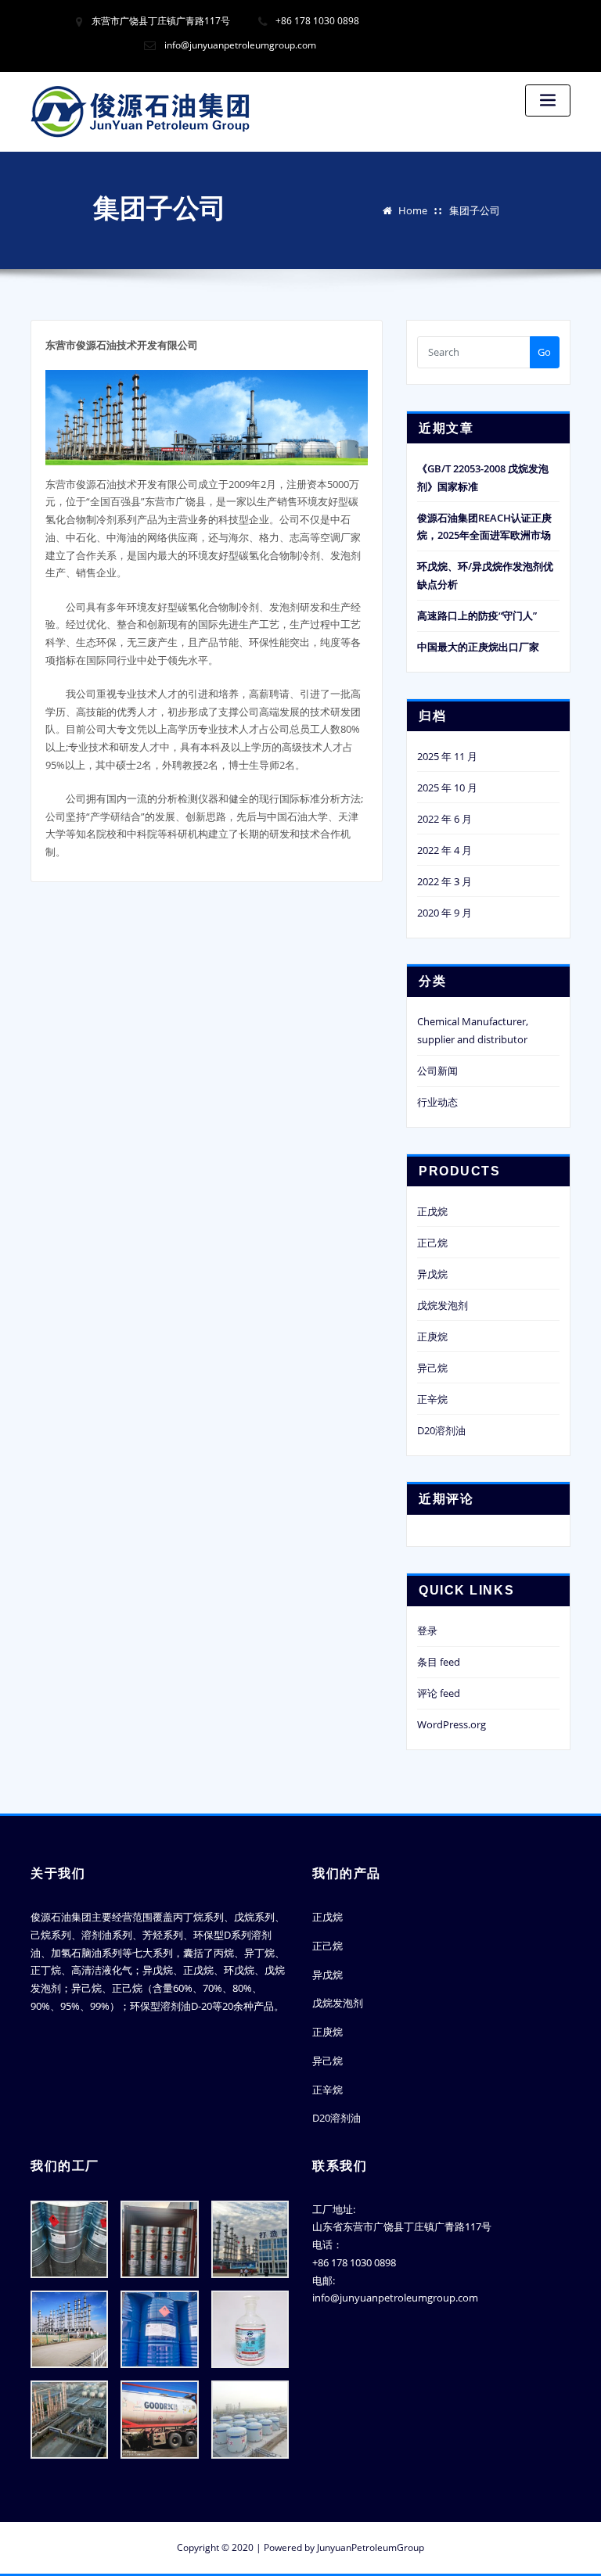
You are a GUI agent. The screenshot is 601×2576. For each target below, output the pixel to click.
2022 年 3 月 (444, 881)
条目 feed (439, 1662)
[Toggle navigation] (548, 100)
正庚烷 (432, 1336)
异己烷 (432, 1368)
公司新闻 (437, 1071)
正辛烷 (432, 1399)
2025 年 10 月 (447, 788)
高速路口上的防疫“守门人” (477, 615)
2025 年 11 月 (447, 756)
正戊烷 (432, 1211)
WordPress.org (452, 1724)
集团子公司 (475, 210)
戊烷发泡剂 (443, 1305)
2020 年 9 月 (444, 913)
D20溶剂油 (441, 1430)
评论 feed (439, 1693)
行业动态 (437, 1102)
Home (413, 210)
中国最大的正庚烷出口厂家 (478, 647)
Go (544, 352)
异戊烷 (432, 1274)
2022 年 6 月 (444, 819)
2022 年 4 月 (444, 850)
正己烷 (432, 1243)
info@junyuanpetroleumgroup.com (240, 45)
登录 (427, 1631)
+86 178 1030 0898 (317, 21)
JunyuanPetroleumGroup (371, 2547)
